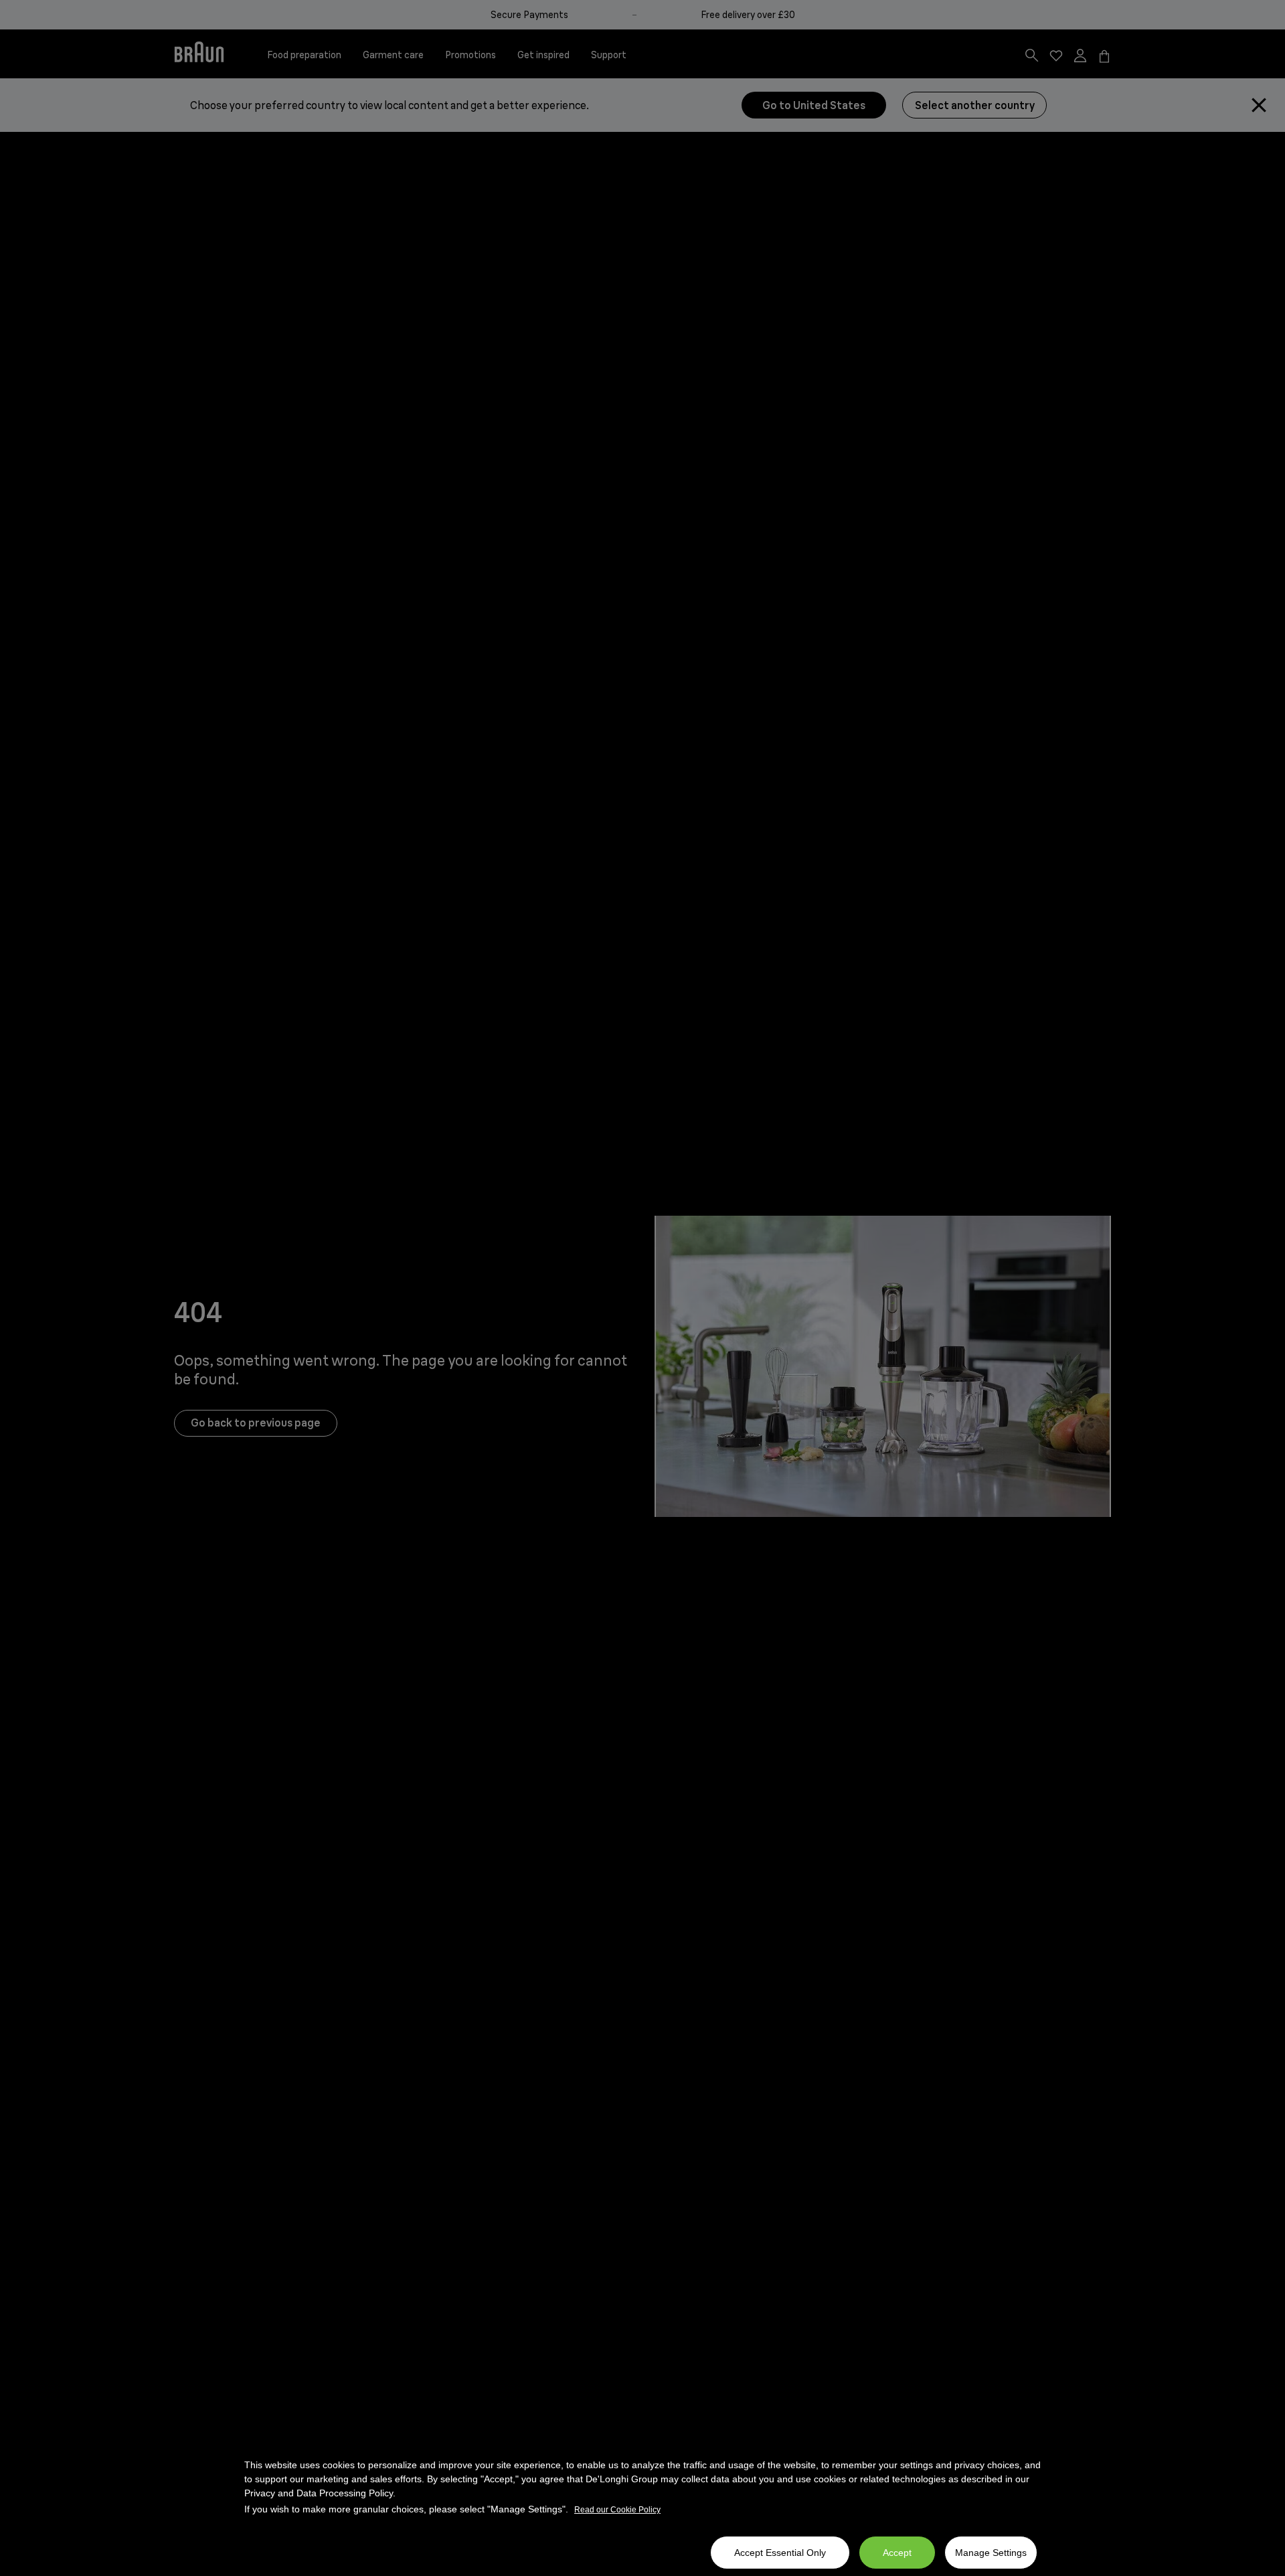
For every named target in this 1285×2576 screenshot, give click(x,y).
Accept (897, 2553)
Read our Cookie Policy (617, 2510)
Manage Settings (991, 2553)
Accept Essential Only (780, 2553)
